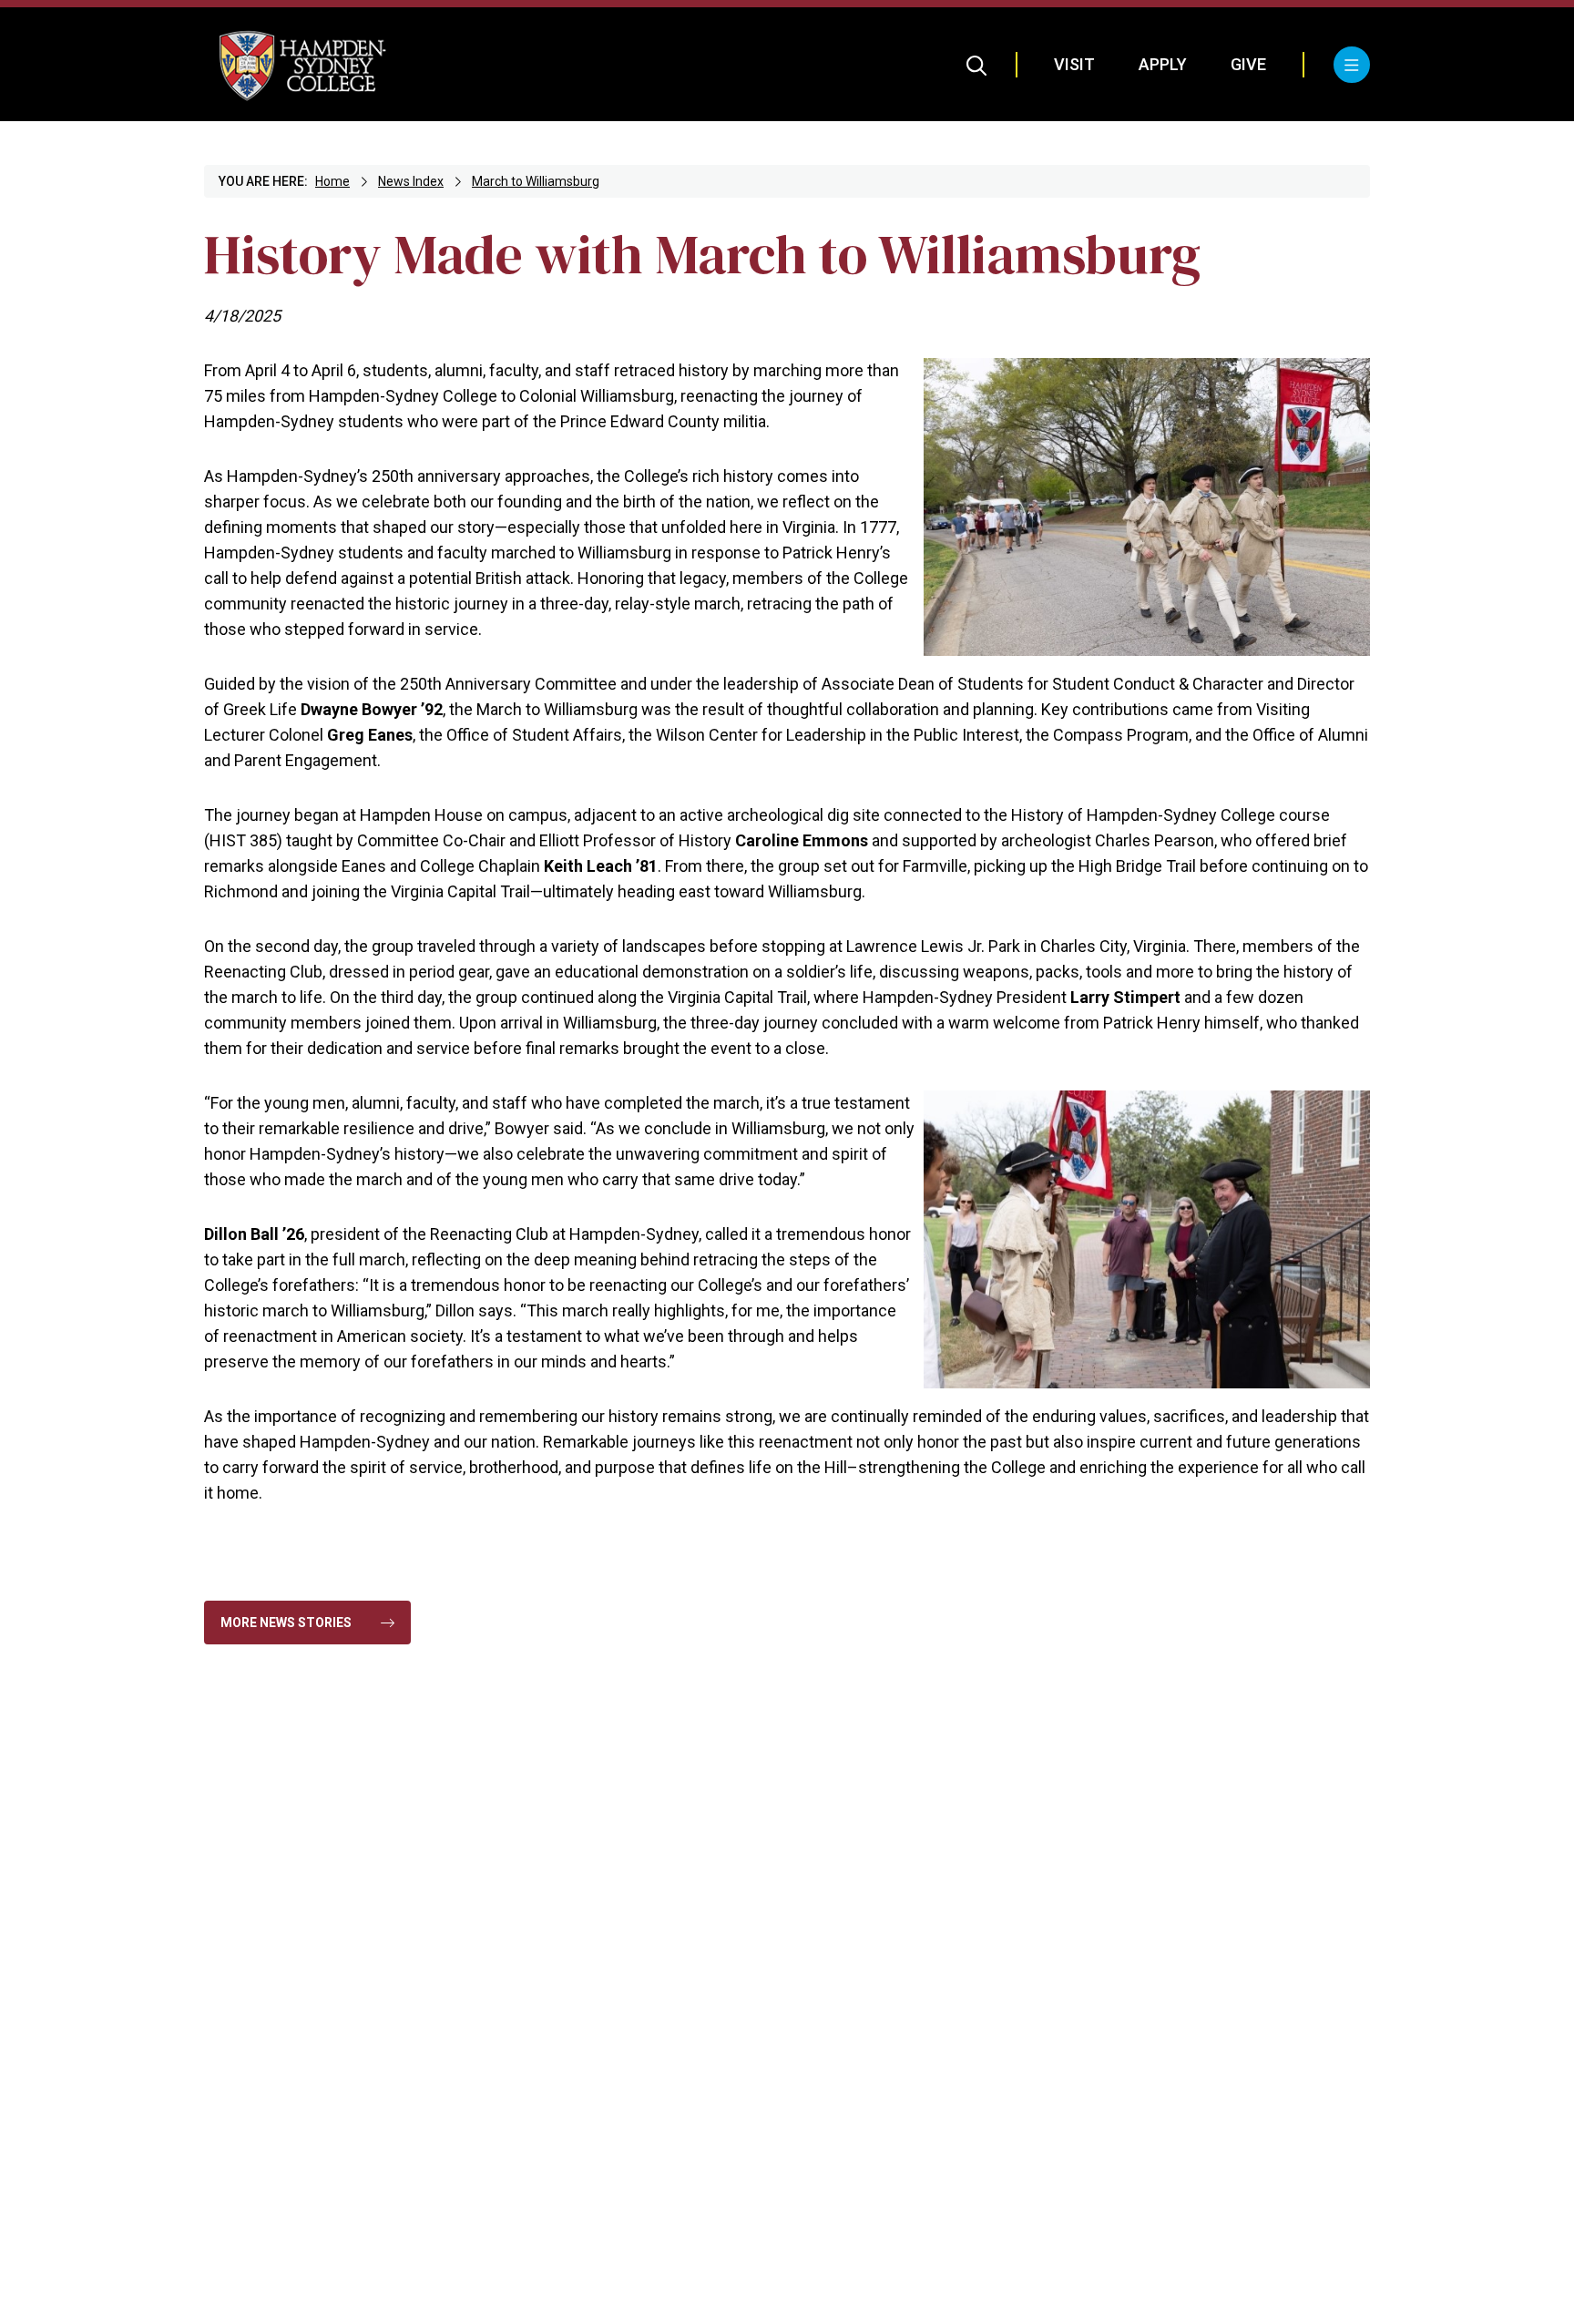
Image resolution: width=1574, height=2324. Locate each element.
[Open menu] (1352, 65)
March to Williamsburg (536, 181)
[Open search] (977, 65)
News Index (411, 181)
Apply (1163, 64)
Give (1248, 64)
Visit (1074, 64)
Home (332, 181)
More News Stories (286, 1623)
